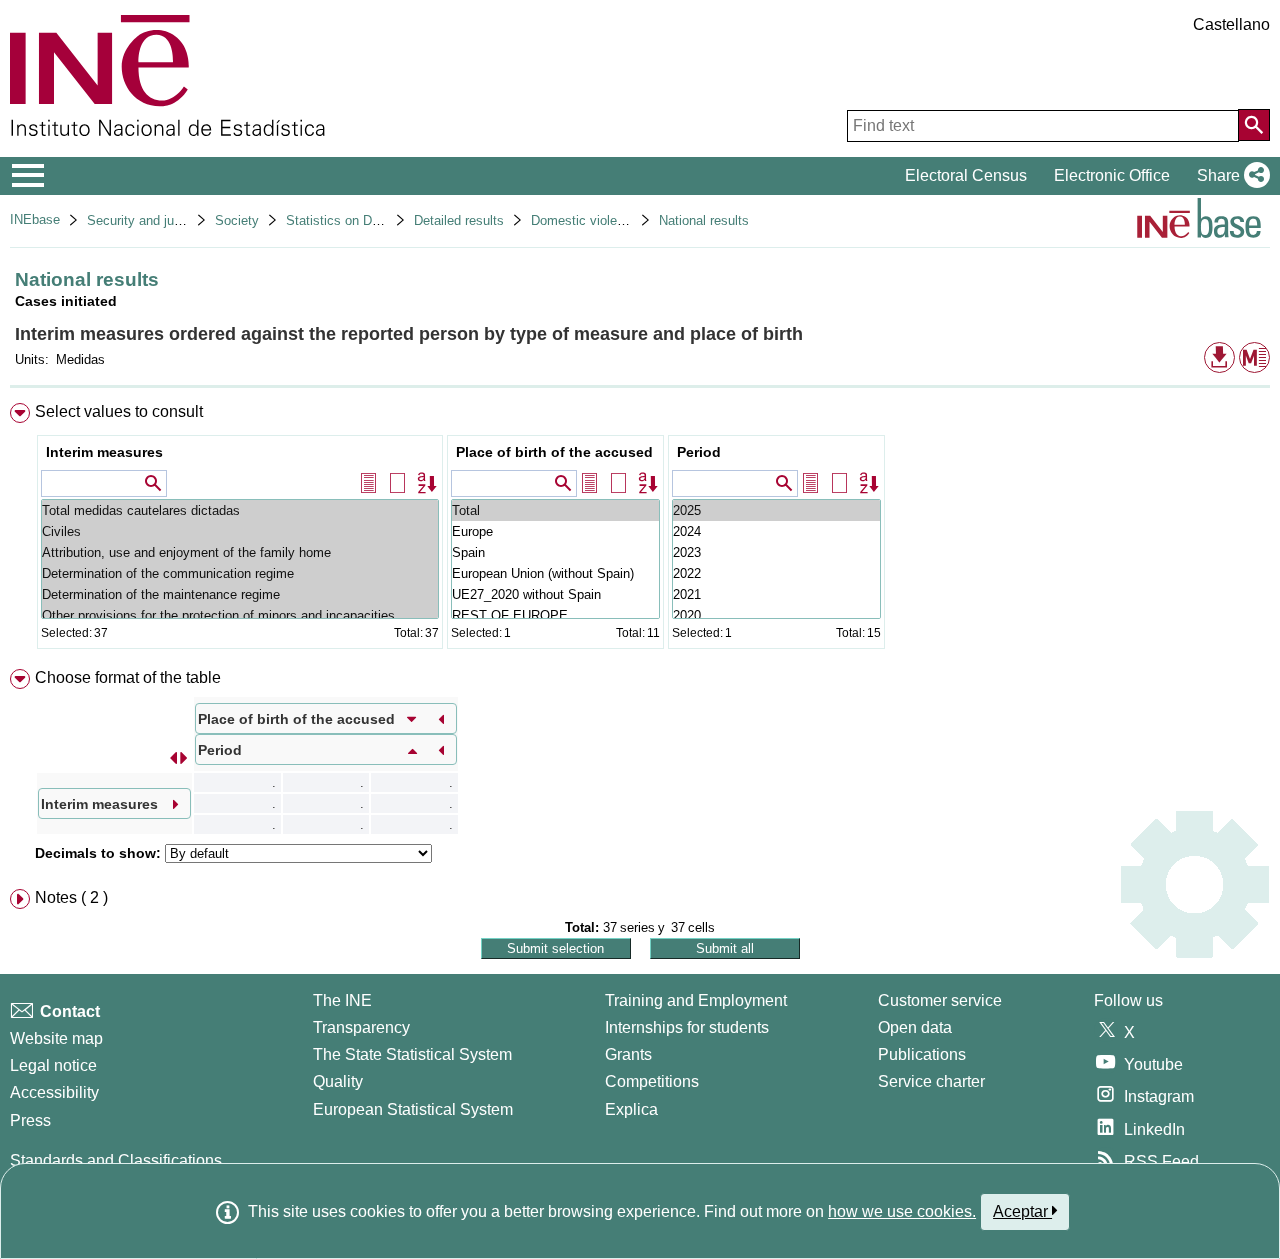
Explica (631, 1109)
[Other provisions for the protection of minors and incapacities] (240, 615)
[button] (1229, 176)
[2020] (776, 615)
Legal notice (53, 1065)
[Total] (555, 510)
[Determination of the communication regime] (240, 573)
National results (704, 220)
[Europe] (555, 531)
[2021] (776, 594)
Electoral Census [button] (966, 175)
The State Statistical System (412, 1054)
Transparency (361, 1027)
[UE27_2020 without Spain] (555, 594)
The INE (342, 1000)
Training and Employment (696, 1000)
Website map (56, 1038)
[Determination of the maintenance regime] (240, 594)
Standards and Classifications (116, 1160)
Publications (922, 1054)
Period (699, 452)
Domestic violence (584, 220)
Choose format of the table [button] (128, 677)
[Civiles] (240, 531)
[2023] (776, 552)
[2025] (776, 510)
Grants (628, 1054)
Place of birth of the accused (554, 452)
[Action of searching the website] (1254, 125)
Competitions (652, 1081)
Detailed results (459, 220)
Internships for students (687, 1027)
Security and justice (144, 220)
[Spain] (555, 552)
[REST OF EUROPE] (555, 615)
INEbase (35, 219)
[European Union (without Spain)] (555, 573)
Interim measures (104, 452)
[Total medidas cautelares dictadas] (240, 510)
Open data (915, 1027)
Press (30, 1120)
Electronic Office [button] (1112, 175)
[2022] (776, 573)
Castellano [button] (1231, 24)
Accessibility (54, 1092)
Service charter (931, 1081)
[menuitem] (640, 530)
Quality (338, 1081)
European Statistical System (413, 1109)
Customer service (940, 1000)
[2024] (776, 531)
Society (237, 220)
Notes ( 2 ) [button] (71, 897)
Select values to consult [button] (119, 411)
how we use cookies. (902, 1211)
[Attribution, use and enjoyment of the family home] (240, 552)
